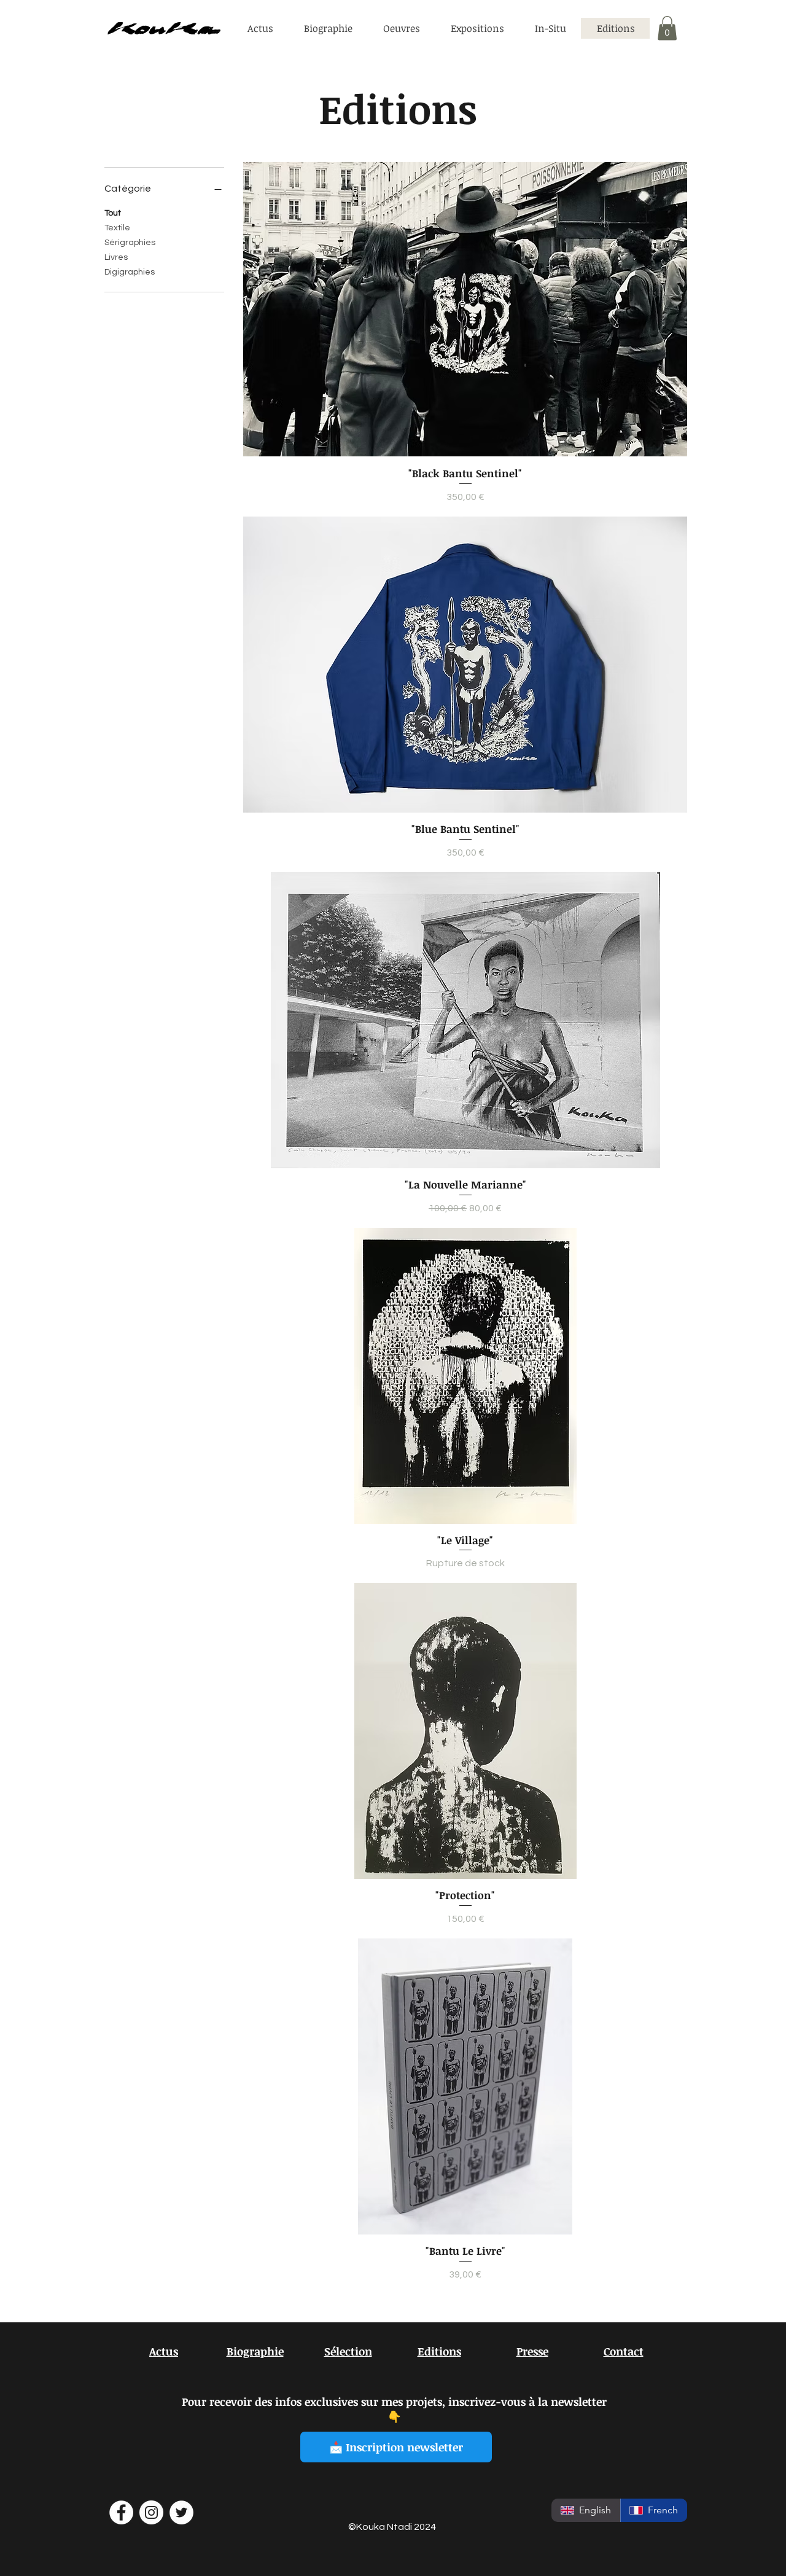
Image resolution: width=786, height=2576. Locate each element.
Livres (116, 257)
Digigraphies (130, 272)
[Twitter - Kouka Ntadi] (181, 2512)
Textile (117, 228)
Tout (113, 213)
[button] (667, 28)
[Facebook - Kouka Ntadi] (121, 2512)
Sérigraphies (130, 243)
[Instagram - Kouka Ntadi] (151, 2512)
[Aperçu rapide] (465, 309)
